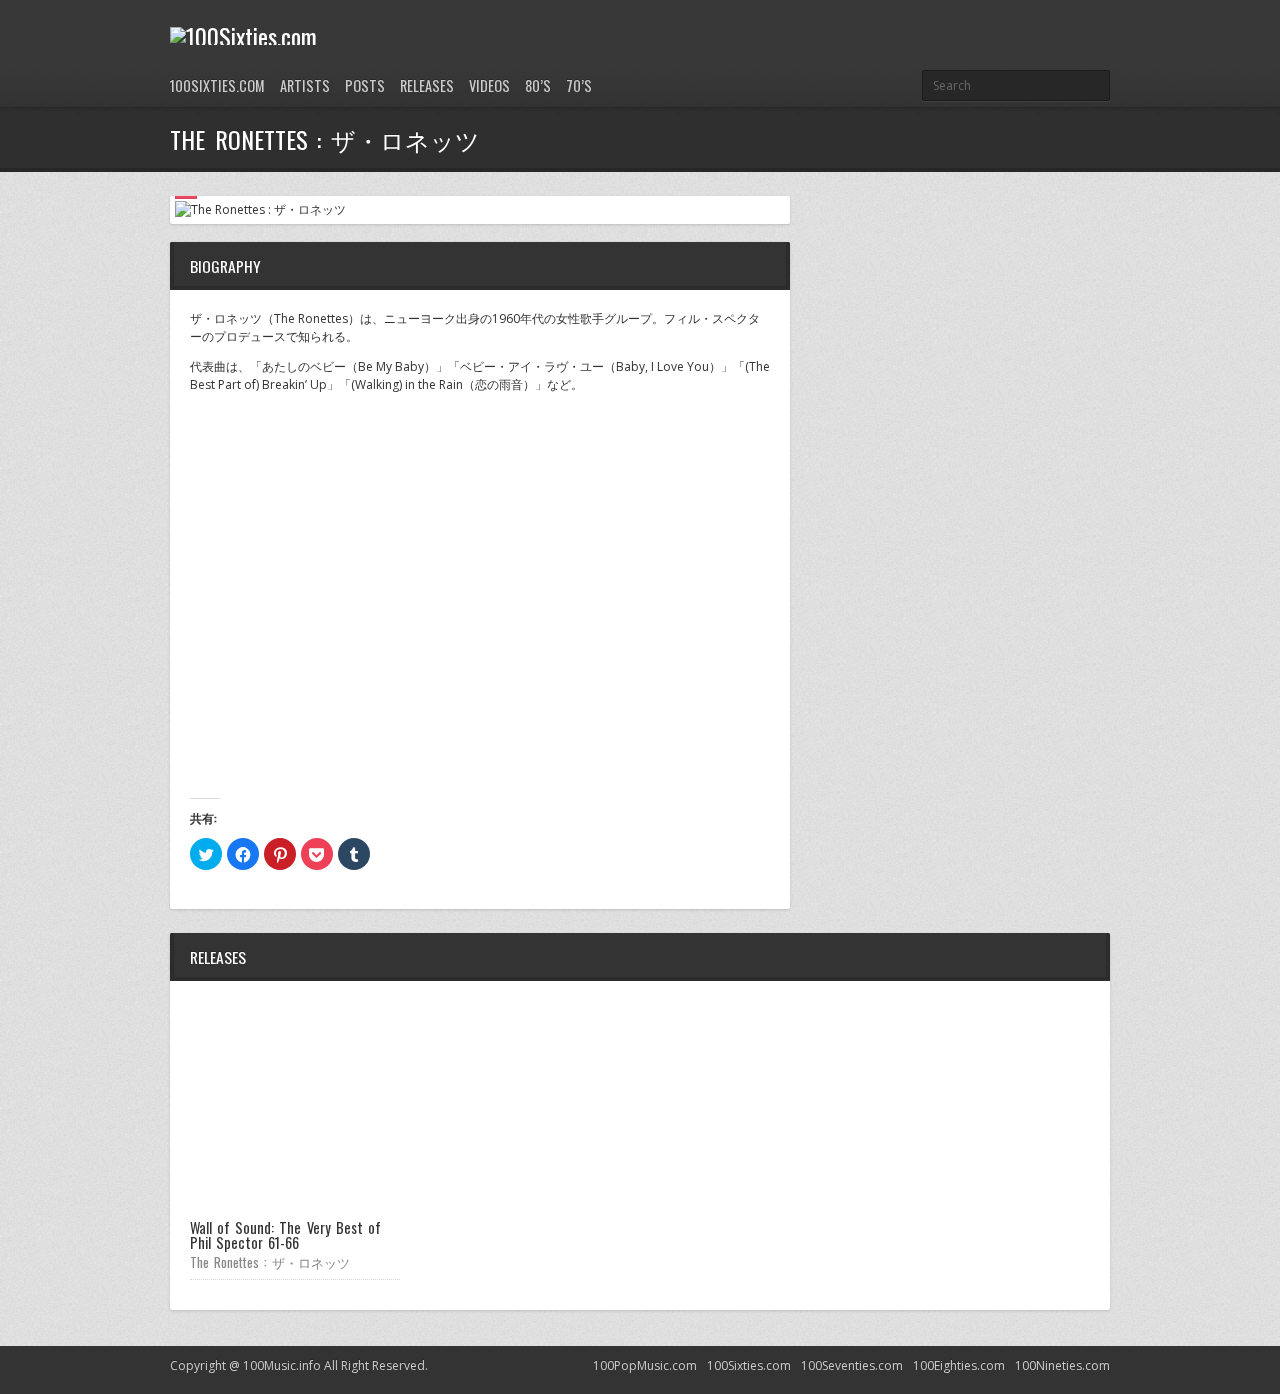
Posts (365, 85)
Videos (489, 85)
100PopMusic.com (645, 1365)
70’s (579, 85)
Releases (427, 85)
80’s (538, 85)
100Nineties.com (1062, 1365)
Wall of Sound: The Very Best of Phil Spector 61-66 (285, 1234)
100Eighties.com (959, 1365)
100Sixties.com (217, 85)
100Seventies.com (852, 1365)
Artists (305, 85)
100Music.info (282, 1365)
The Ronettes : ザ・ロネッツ (270, 1262)
